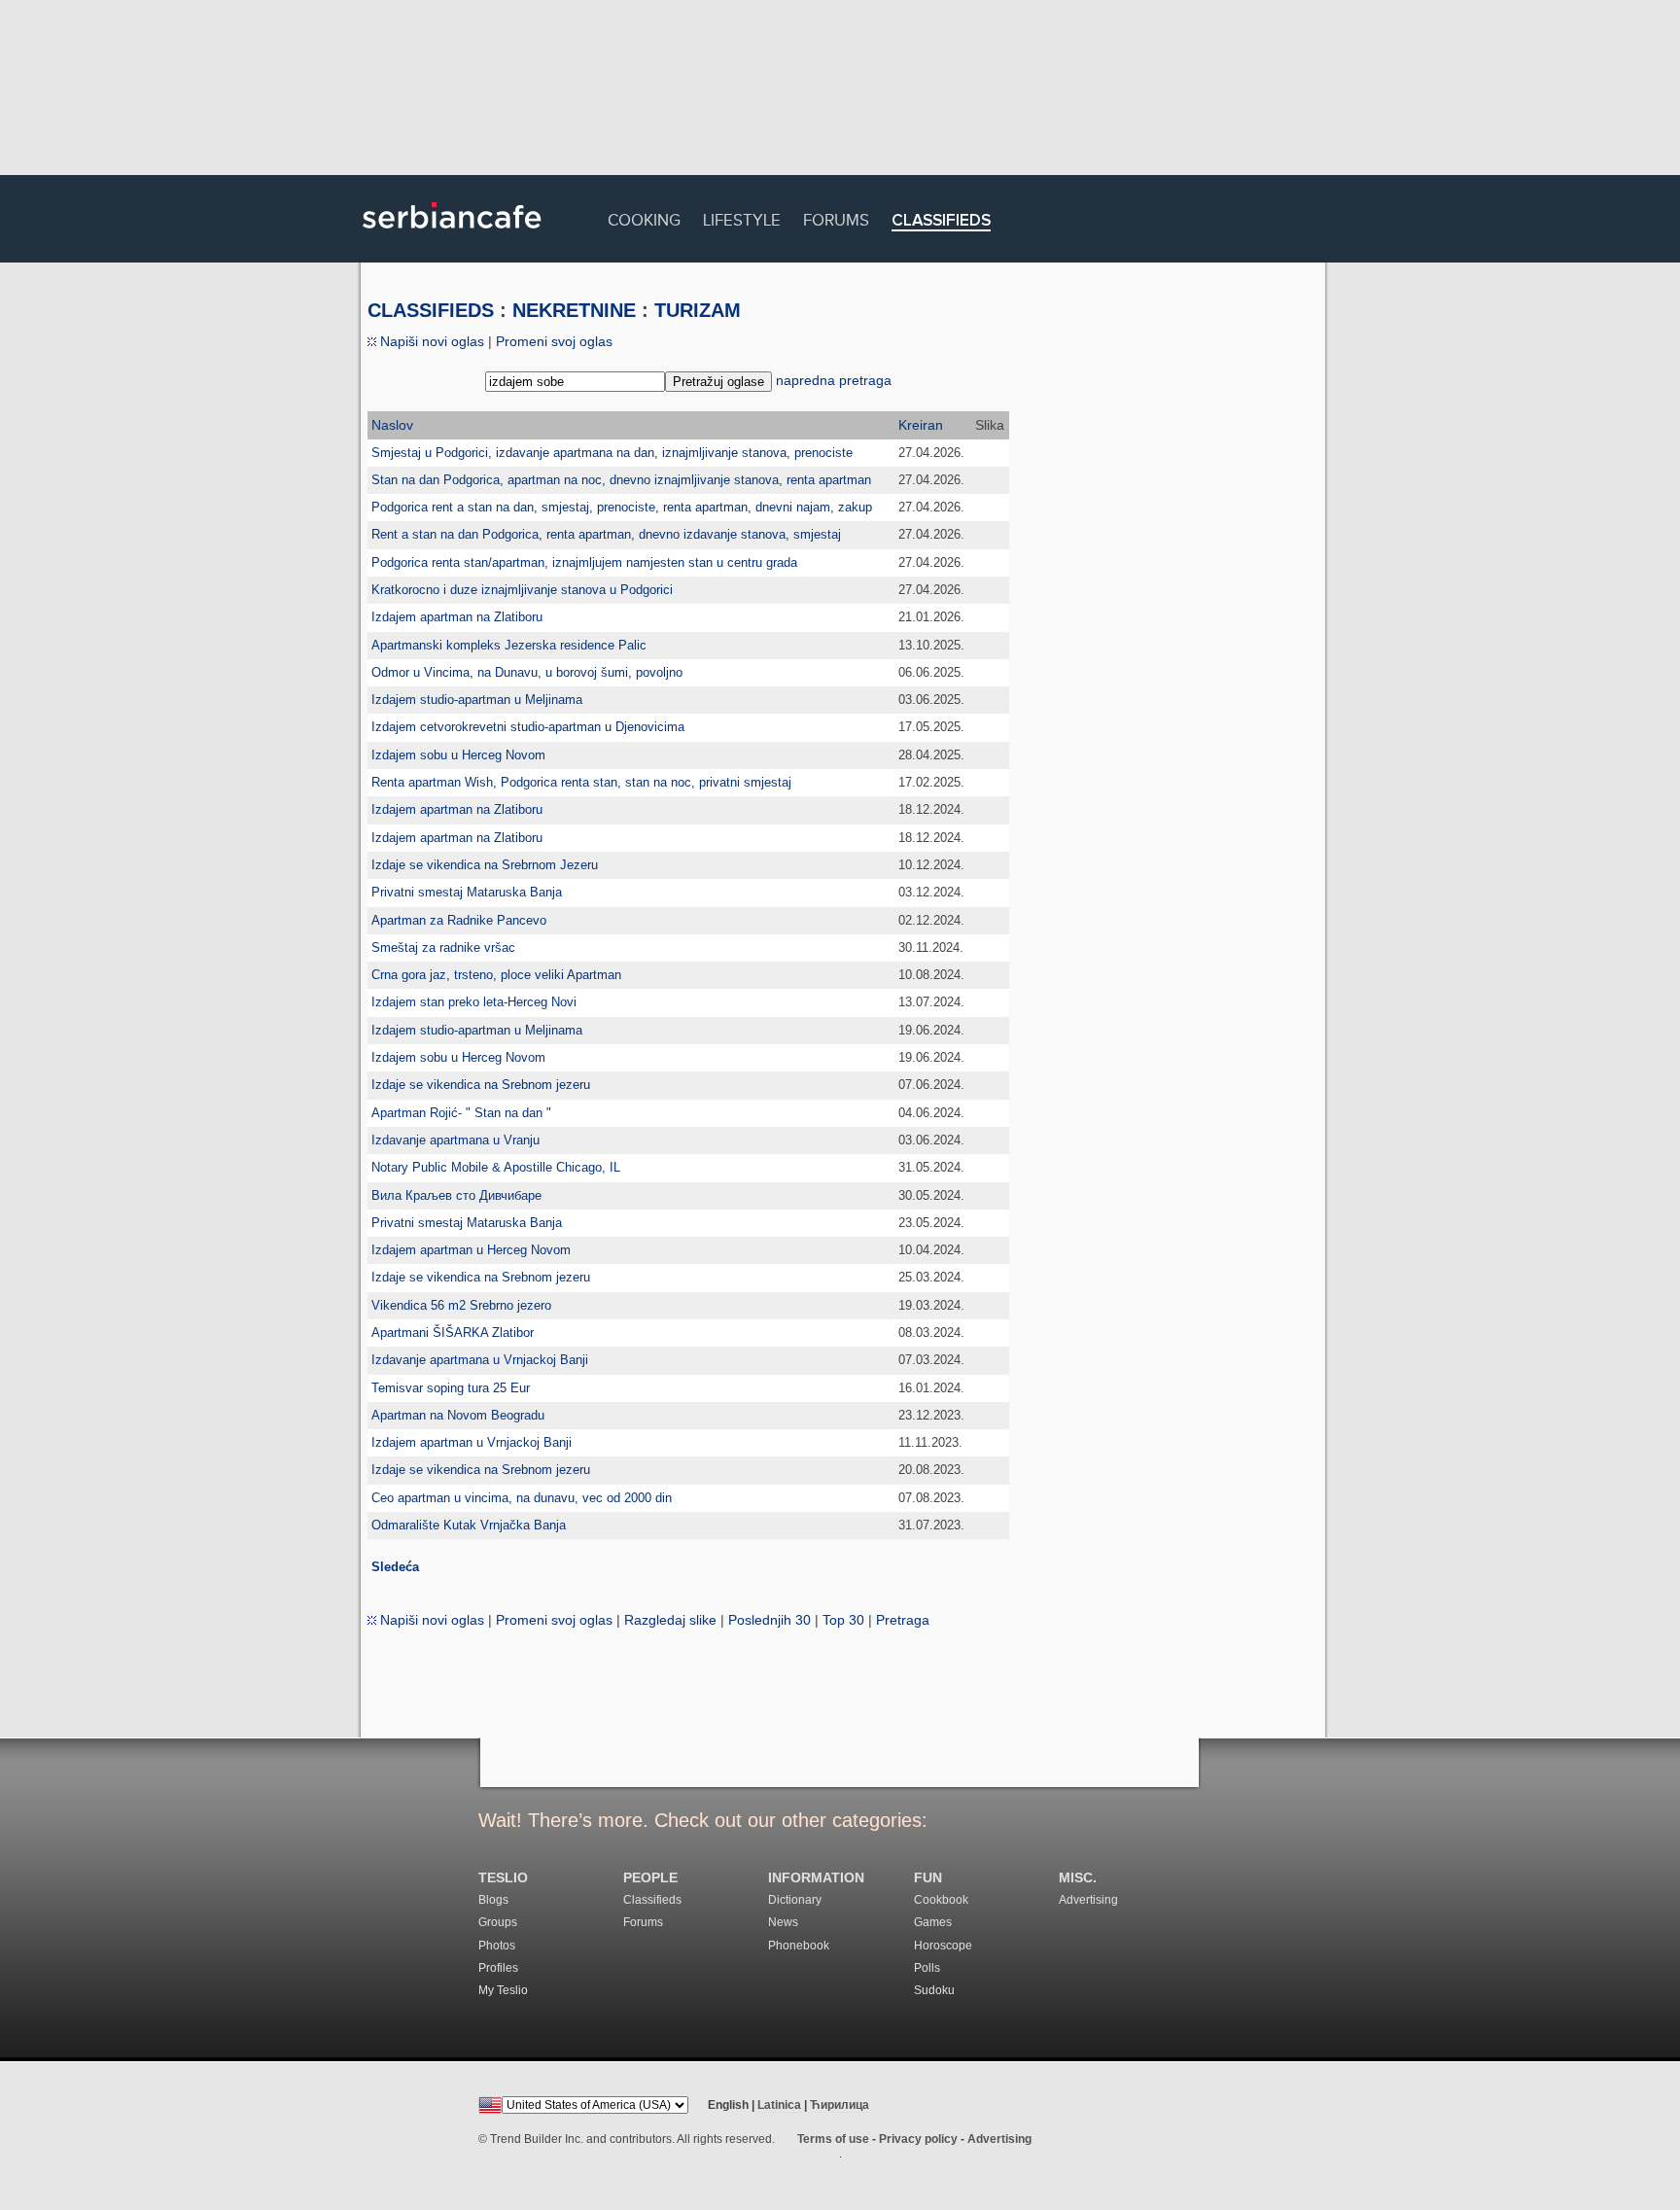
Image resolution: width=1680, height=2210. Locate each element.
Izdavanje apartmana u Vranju (455, 1140)
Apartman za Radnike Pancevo (459, 920)
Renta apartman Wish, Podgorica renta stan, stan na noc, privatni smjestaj (581, 782)
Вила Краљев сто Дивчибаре (456, 1195)
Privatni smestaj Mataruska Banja (467, 892)
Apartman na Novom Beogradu (458, 1415)
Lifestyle (742, 217)
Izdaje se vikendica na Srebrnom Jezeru (485, 865)
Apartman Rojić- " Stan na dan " (461, 1113)
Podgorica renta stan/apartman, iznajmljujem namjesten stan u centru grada (584, 562)
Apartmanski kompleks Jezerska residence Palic (509, 645)
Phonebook (799, 1946)
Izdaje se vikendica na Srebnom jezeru (481, 1085)
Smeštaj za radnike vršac (443, 947)
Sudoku (934, 1990)
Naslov (392, 425)
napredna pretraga (834, 380)
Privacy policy (918, 2139)
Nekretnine (574, 310)
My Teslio (503, 1990)
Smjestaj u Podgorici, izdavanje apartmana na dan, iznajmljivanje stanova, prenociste (612, 453)
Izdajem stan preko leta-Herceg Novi (474, 1002)
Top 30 (843, 1620)
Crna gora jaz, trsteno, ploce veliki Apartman (496, 975)
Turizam (698, 310)
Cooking (644, 217)
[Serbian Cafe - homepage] (452, 235)
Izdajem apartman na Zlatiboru (457, 617)
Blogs (493, 1900)
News (783, 1922)
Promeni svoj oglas (554, 341)
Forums (836, 217)
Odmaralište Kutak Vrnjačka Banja (469, 1525)
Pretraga (903, 1620)
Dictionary (795, 1900)
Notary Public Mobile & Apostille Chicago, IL (496, 1167)
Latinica (779, 2105)
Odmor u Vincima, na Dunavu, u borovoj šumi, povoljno (527, 672)
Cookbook (941, 1900)
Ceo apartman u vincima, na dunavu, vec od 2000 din (522, 1498)
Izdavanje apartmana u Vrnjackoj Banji (480, 1360)
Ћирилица (840, 2105)
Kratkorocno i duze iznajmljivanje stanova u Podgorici (522, 590)
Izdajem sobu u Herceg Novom (458, 755)
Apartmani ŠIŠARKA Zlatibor (453, 1333)
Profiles (498, 1968)
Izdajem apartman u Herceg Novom (471, 1250)
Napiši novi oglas (430, 341)
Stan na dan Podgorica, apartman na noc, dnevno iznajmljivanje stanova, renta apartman (621, 480)
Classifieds (941, 221)
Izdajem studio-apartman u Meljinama (477, 700)
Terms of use (833, 2139)
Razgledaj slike (670, 1620)
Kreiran (921, 425)
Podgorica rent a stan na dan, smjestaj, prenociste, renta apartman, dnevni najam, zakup (622, 507)
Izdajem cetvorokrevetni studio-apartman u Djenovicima (528, 727)
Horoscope (943, 1946)
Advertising (1088, 1900)
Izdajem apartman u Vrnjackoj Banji (472, 1442)
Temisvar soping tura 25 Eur (451, 1388)
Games (933, 1922)
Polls (927, 1968)
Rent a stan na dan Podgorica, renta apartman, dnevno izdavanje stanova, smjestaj (606, 534)
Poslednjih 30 (770, 1620)
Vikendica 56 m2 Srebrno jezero (461, 1305)
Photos (497, 1946)
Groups (498, 1922)
